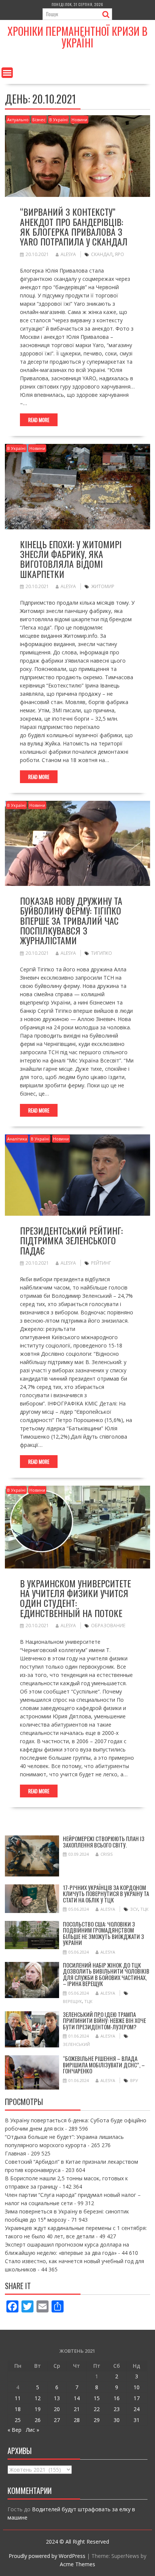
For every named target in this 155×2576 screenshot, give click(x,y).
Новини (79, 120)
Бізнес (39, 120)
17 (137, 2398)
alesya (68, 254)
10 (137, 2387)
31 (137, 2420)
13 (57, 2398)
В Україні (59, 120)
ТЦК (144, 1909)
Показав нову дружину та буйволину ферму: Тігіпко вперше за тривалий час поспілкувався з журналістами (71, 921)
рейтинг (101, 1263)
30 (117, 2420)
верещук (72, 2001)
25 (18, 2420)
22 (97, 2409)
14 (77, 2398)
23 (117, 2409)
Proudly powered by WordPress (47, 2556)
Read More (39, 420)
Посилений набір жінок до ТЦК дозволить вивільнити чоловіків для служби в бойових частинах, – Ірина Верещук (106, 1974)
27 (57, 2420)
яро (119, 254)
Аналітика (17, 1139)
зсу (134, 1909)
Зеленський (76, 2044)
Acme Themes (77, 2564)
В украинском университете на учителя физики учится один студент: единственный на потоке (75, 1598)
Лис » (33, 2430)
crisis (106, 1854)
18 (18, 2409)
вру (134, 2080)
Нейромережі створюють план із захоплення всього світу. (104, 1842)
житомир (103, 586)
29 (97, 2420)
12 (38, 2398)
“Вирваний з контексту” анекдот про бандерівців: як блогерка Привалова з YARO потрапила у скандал (74, 226)
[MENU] (7, 73)
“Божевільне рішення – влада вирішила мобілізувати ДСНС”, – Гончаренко (104, 2065)
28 (77, 2420)
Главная (15, 2153)
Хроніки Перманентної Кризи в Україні (77, 37)
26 (38, 2420)
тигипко (102, 953)
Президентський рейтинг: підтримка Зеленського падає (71, 1240)
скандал (102, 254)
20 (57, 2409)
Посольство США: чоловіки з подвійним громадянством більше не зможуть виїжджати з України (103, 1933)
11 (18, 2398)
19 (38, 2409)
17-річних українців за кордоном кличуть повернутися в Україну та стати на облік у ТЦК (106, 1894)
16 (117, 2398)
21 (77, 2409)
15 (97, 2398)
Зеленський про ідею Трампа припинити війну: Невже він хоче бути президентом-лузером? (104, 2020)
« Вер (14, 2430)
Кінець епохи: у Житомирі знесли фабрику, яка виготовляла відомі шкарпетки (71, 559)
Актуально (18, 120)
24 (137, 2409)
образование (108, 1626)
